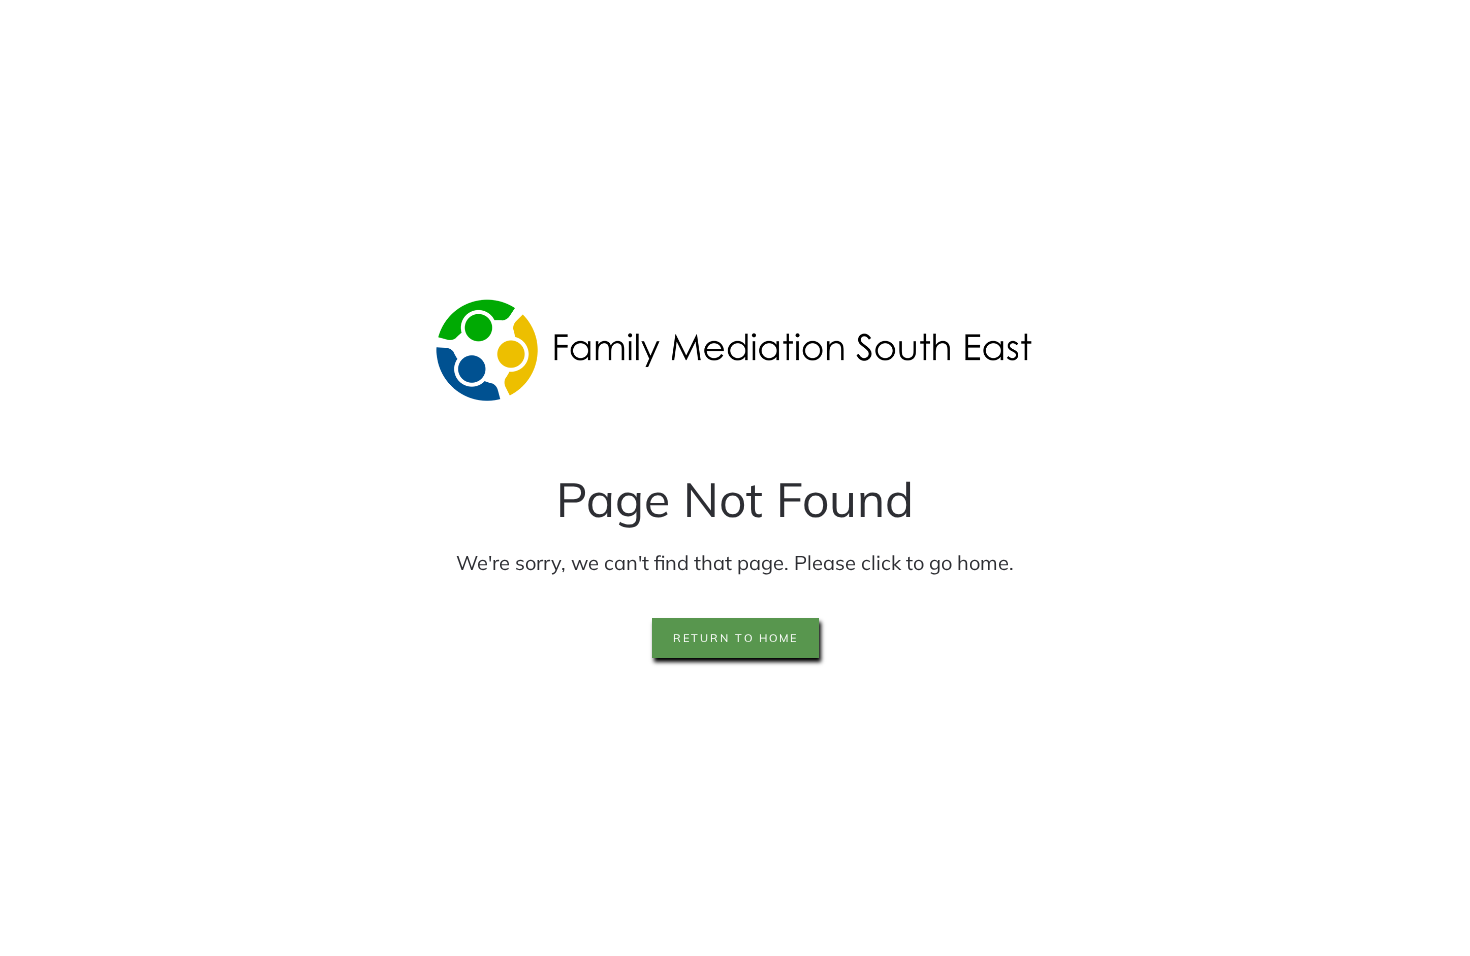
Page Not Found (735, 499)
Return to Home (735, 638)
